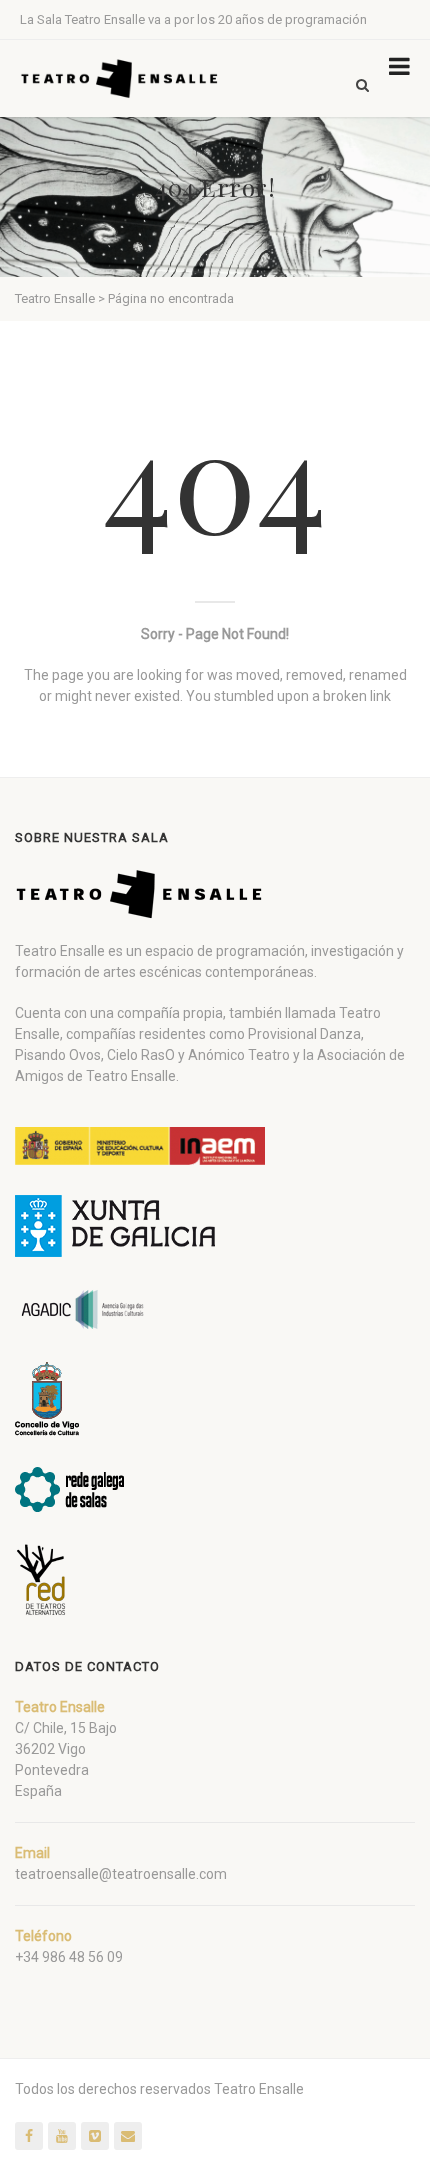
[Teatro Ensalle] (120, 78)
